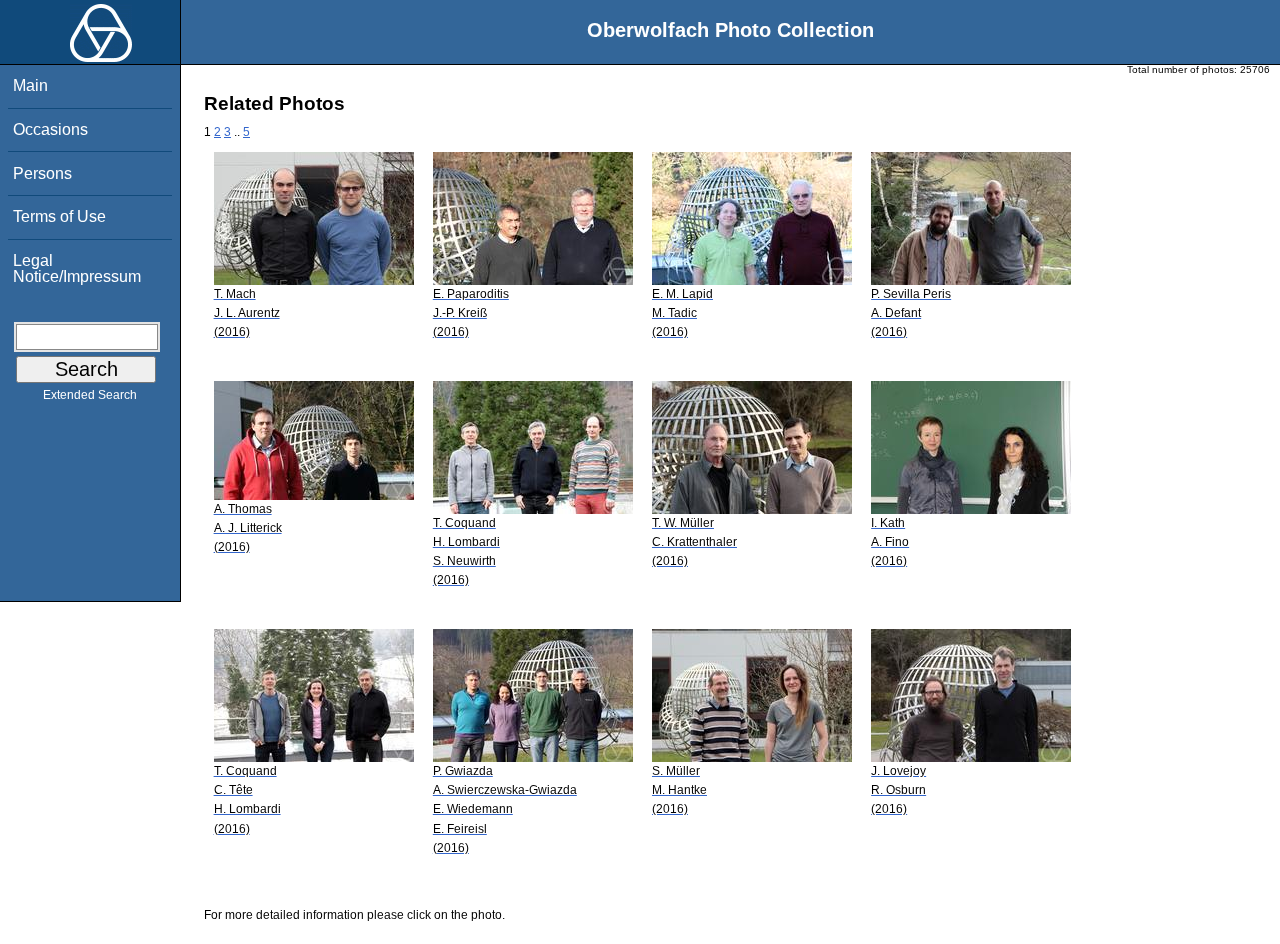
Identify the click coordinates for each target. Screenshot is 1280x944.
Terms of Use (59, 216)
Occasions (50, 129)
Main (30, 85)
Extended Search (90, 395)
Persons (42, 173)
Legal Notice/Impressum (77, 268)
